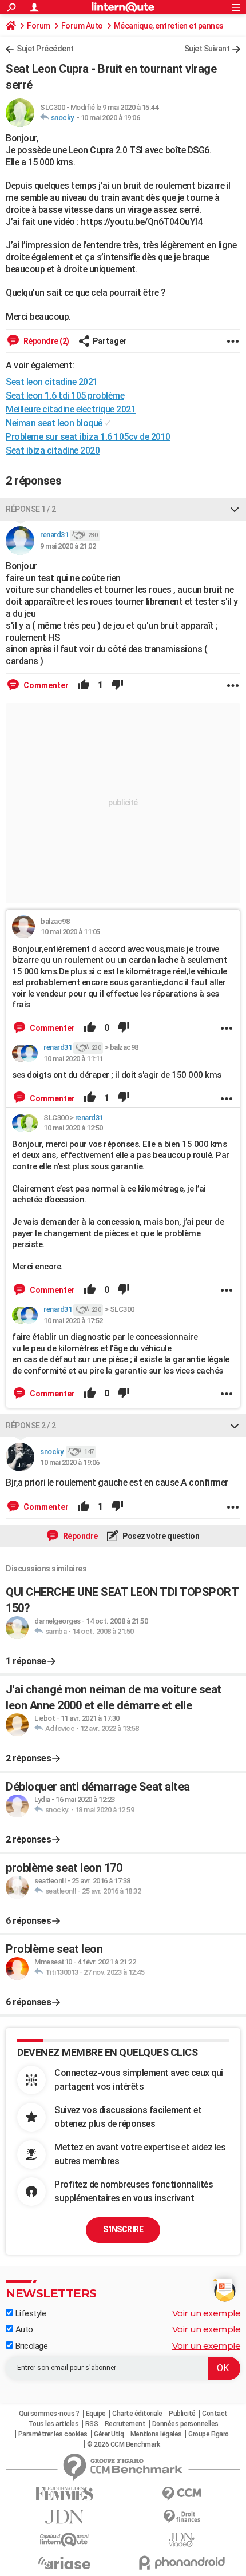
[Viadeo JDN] (182, 2540)
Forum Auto (82, 26)
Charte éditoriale (137, 2414)
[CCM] (182, 2494)
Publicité (182, 2414)
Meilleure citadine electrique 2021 (71, 409)
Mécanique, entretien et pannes (169, 26)
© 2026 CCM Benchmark (123, 2444)
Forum (39, 26)
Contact (215, 2414)
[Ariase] (64, 2563)
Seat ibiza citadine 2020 (53, 450)
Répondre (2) (45, 341)
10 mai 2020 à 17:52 (73, 1321)
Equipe (96, 2414)
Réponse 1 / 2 (31, 509)
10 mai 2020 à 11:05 (70, 932)
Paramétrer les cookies (53, 2434)
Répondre (80, 1536)
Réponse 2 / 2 (31, 1426)
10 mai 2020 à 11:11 (73, 1059)
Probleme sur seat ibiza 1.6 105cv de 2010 (88, 437)
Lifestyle (29, 2313)
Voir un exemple (207, 2313)
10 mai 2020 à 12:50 (73, 1128)
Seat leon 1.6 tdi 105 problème (65, 396)
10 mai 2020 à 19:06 (110, 118)
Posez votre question (160, 1536)
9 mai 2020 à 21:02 (68, 546)
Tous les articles (54, 2424)
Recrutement (125, 2424)
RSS (92, 2424)
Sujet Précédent (45, 49)
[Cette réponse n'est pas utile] (117, 685)
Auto (23, 2329)
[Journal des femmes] (64, 2494)
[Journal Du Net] (64, 2517)
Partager (110, 341)
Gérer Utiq (109, 2434)
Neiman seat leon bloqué (54, 423)
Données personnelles (185, 2424)
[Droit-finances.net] (182, 2517)
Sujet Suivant (207, 49)
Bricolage (30, 2346)
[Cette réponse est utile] (84, 685)
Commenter (45, 685)
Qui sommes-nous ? (49, 2414)
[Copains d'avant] (64, 2540)
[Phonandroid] (182, 2563)
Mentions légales (156, 2434)
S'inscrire (123, 2229)
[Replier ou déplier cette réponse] (235, 509)
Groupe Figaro (209, 2434)
